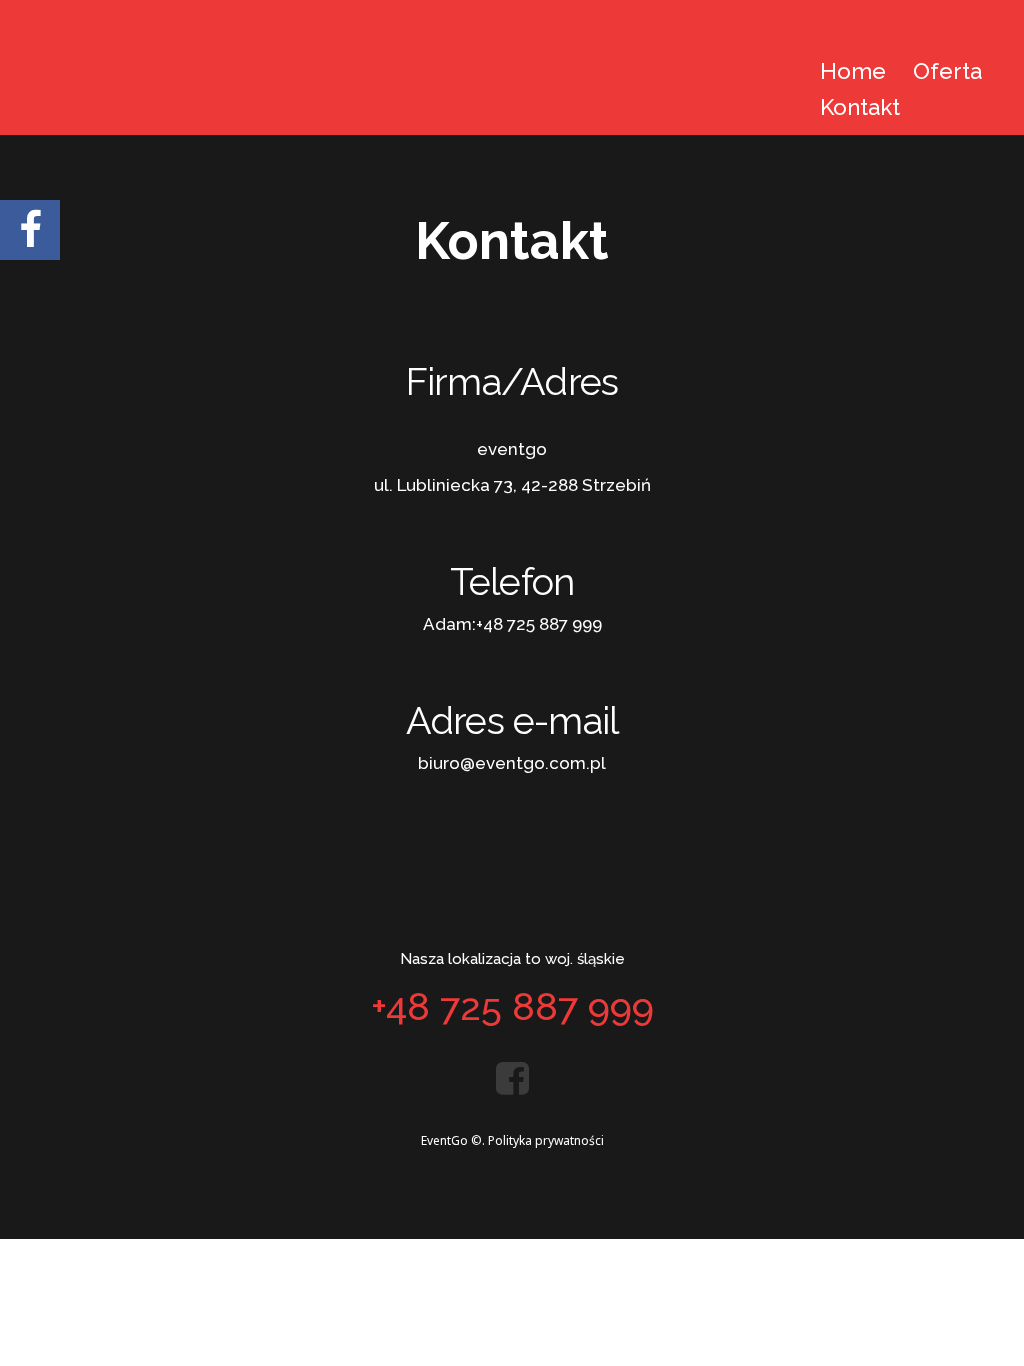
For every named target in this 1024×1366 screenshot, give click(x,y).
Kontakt (860, 107)
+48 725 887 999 (539, 624)
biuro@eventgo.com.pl (512, 763)
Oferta (947, 71)
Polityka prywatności (546, 1140)
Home (853, 71)
